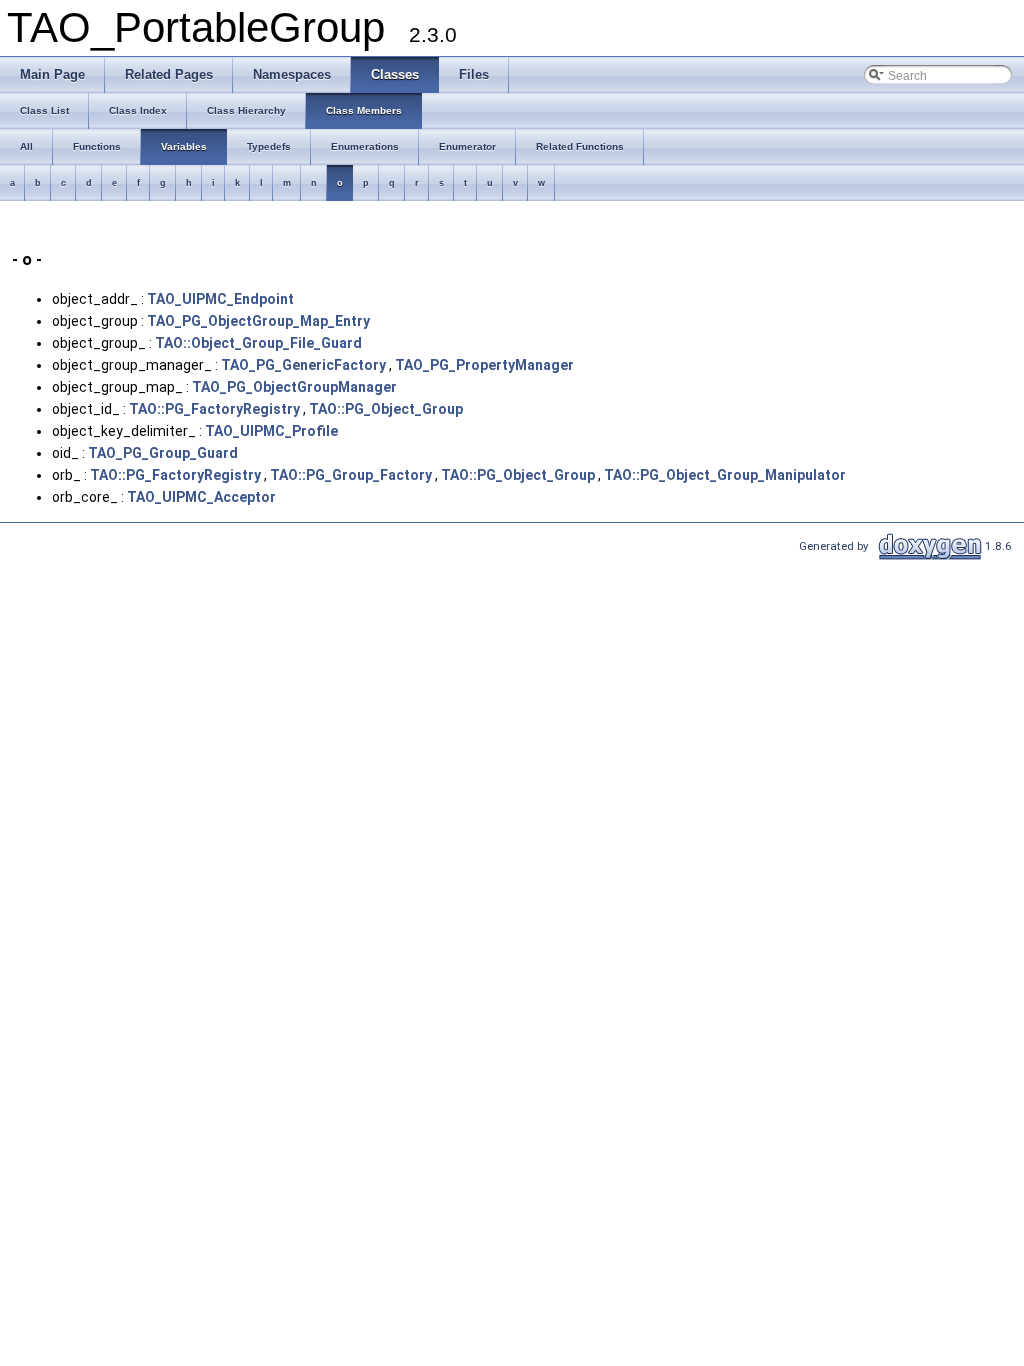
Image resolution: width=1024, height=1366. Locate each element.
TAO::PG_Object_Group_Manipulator (725, 475)
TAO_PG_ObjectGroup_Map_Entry (258, 321)
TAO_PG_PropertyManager (484, 365)
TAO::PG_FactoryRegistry (214, 409)
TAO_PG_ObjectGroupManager (294, 387)
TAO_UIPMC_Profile (271, 431)
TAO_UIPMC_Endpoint (220, 299)
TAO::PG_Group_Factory (351, 475)
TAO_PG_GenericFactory (303, 365)
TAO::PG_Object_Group (386, 409)
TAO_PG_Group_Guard (163, 453)
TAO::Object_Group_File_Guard (258, 343)
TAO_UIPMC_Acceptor (201, 497)
